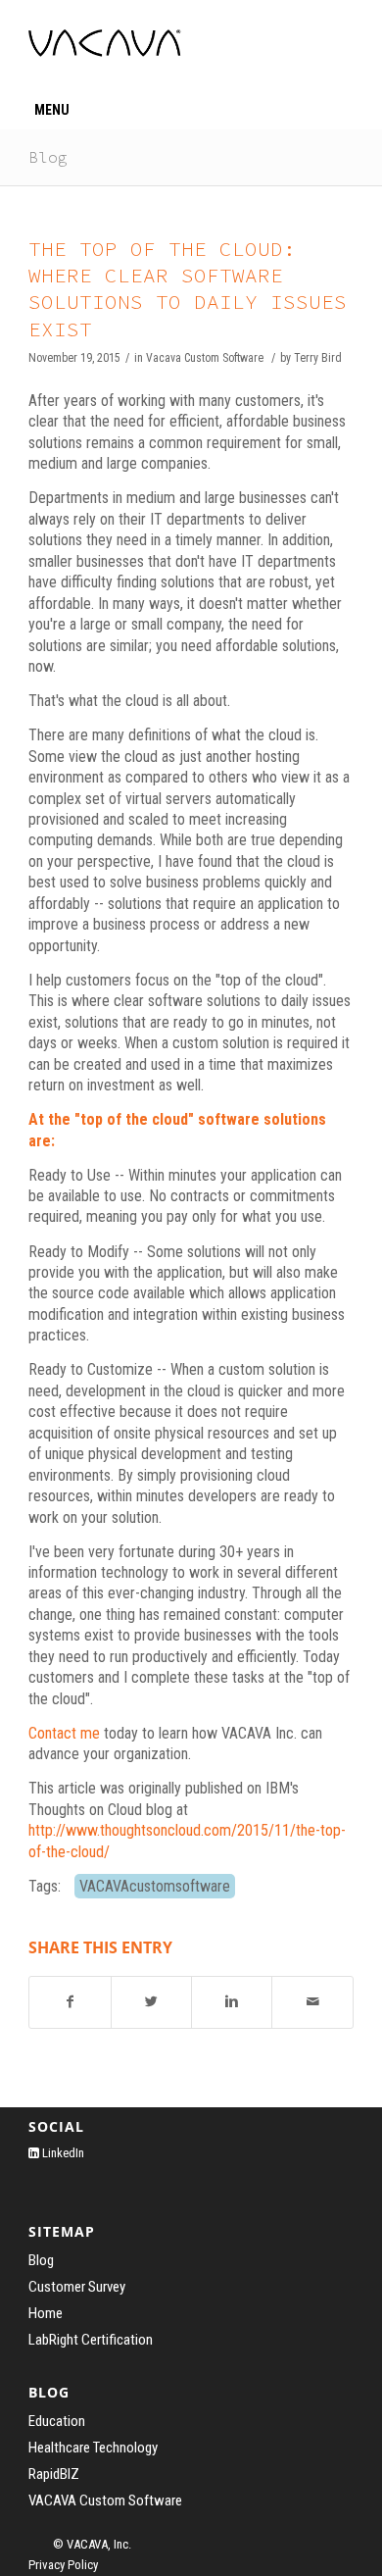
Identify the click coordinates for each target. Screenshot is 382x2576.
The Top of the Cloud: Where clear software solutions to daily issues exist (188, 289)
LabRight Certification (91, 2340)
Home (46, 2313)
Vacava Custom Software (205, 358)
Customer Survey (77, 2287)
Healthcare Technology (93, 2448)
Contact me (64, 1733)
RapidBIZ (54, 2474)
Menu (52, 110)
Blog (48, 157)
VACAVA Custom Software (105, 2500)
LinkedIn (62, 2153)
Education (57, 2421)
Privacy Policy (63, 2565)
